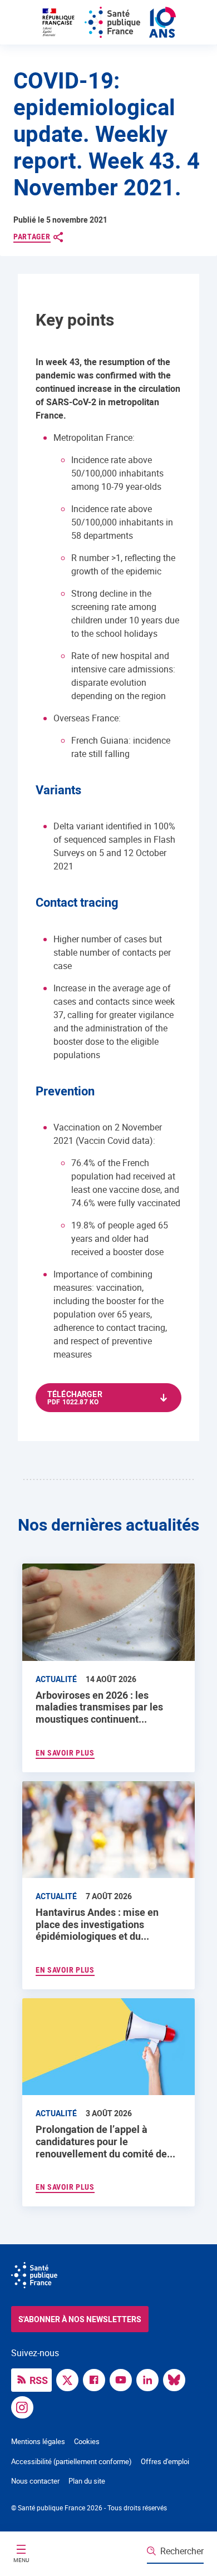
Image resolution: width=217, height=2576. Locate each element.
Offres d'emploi (165, 2461)
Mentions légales (38, 2441)
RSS (39, 2380)
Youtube (124, 2379)
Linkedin (150, 2379)
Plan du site (87, 2481)
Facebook (97, 2379)
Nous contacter (35, 2481)
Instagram (25, 2406)
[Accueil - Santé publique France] (108, 22)
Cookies (87, 2441)
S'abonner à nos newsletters (80, 2319)
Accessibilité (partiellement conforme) (71, 2461)
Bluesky (177, 2379)
